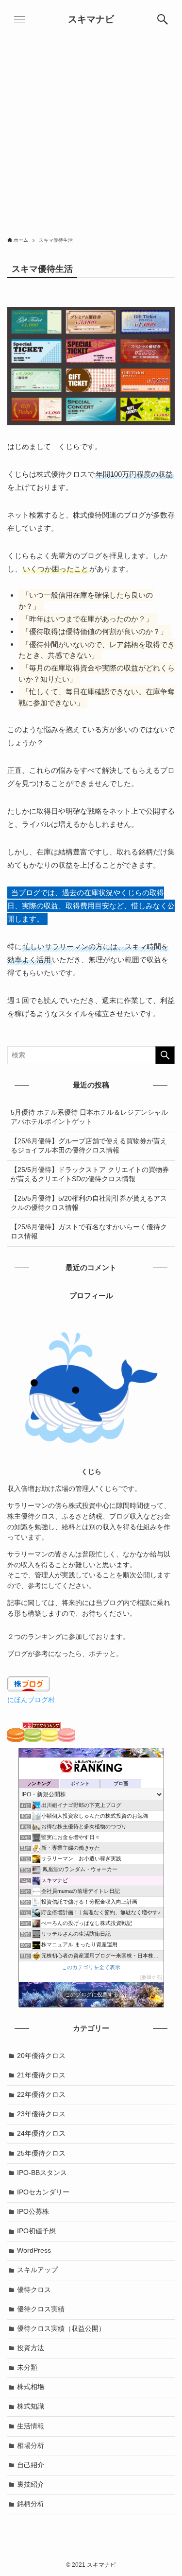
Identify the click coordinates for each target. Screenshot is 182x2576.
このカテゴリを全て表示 (91, 1967)
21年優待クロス (41, 2075)
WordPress (34, 2250)
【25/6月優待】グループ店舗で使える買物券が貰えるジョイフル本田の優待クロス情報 (89, 1146)
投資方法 (31, 2348)
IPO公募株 (33, 2212)
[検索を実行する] (165, 1055)
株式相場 (31, 2387)
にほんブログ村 (31, 1700)
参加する (151, 1977)
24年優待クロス (41, 2133)
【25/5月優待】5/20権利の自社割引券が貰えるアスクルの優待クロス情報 (89, 1203)
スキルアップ (37, 2270)
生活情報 (31, 2426)
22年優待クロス (41, 2095)
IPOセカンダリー (43, 2192)
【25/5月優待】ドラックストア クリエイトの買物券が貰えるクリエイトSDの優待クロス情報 (90, 1174)
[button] (163, 19)
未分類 (27, 2367)
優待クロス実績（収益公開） (61, 2329)
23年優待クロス (41, 2114)
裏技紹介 (31, 2484)
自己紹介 (31, 2465)
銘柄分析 (31, 2504)
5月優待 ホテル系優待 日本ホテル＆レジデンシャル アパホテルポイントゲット (89, 1117)
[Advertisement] (91, 135)
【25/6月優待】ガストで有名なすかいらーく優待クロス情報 (89, 1232)
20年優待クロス (41, 2056)
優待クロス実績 (41, 2309)
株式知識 (31, 2406)
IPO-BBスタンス (42, 2173)
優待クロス (34, 2290)
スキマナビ (91, 20)
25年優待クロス (41, 2153)
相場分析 (31, 2446)
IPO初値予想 (36, 2231)
